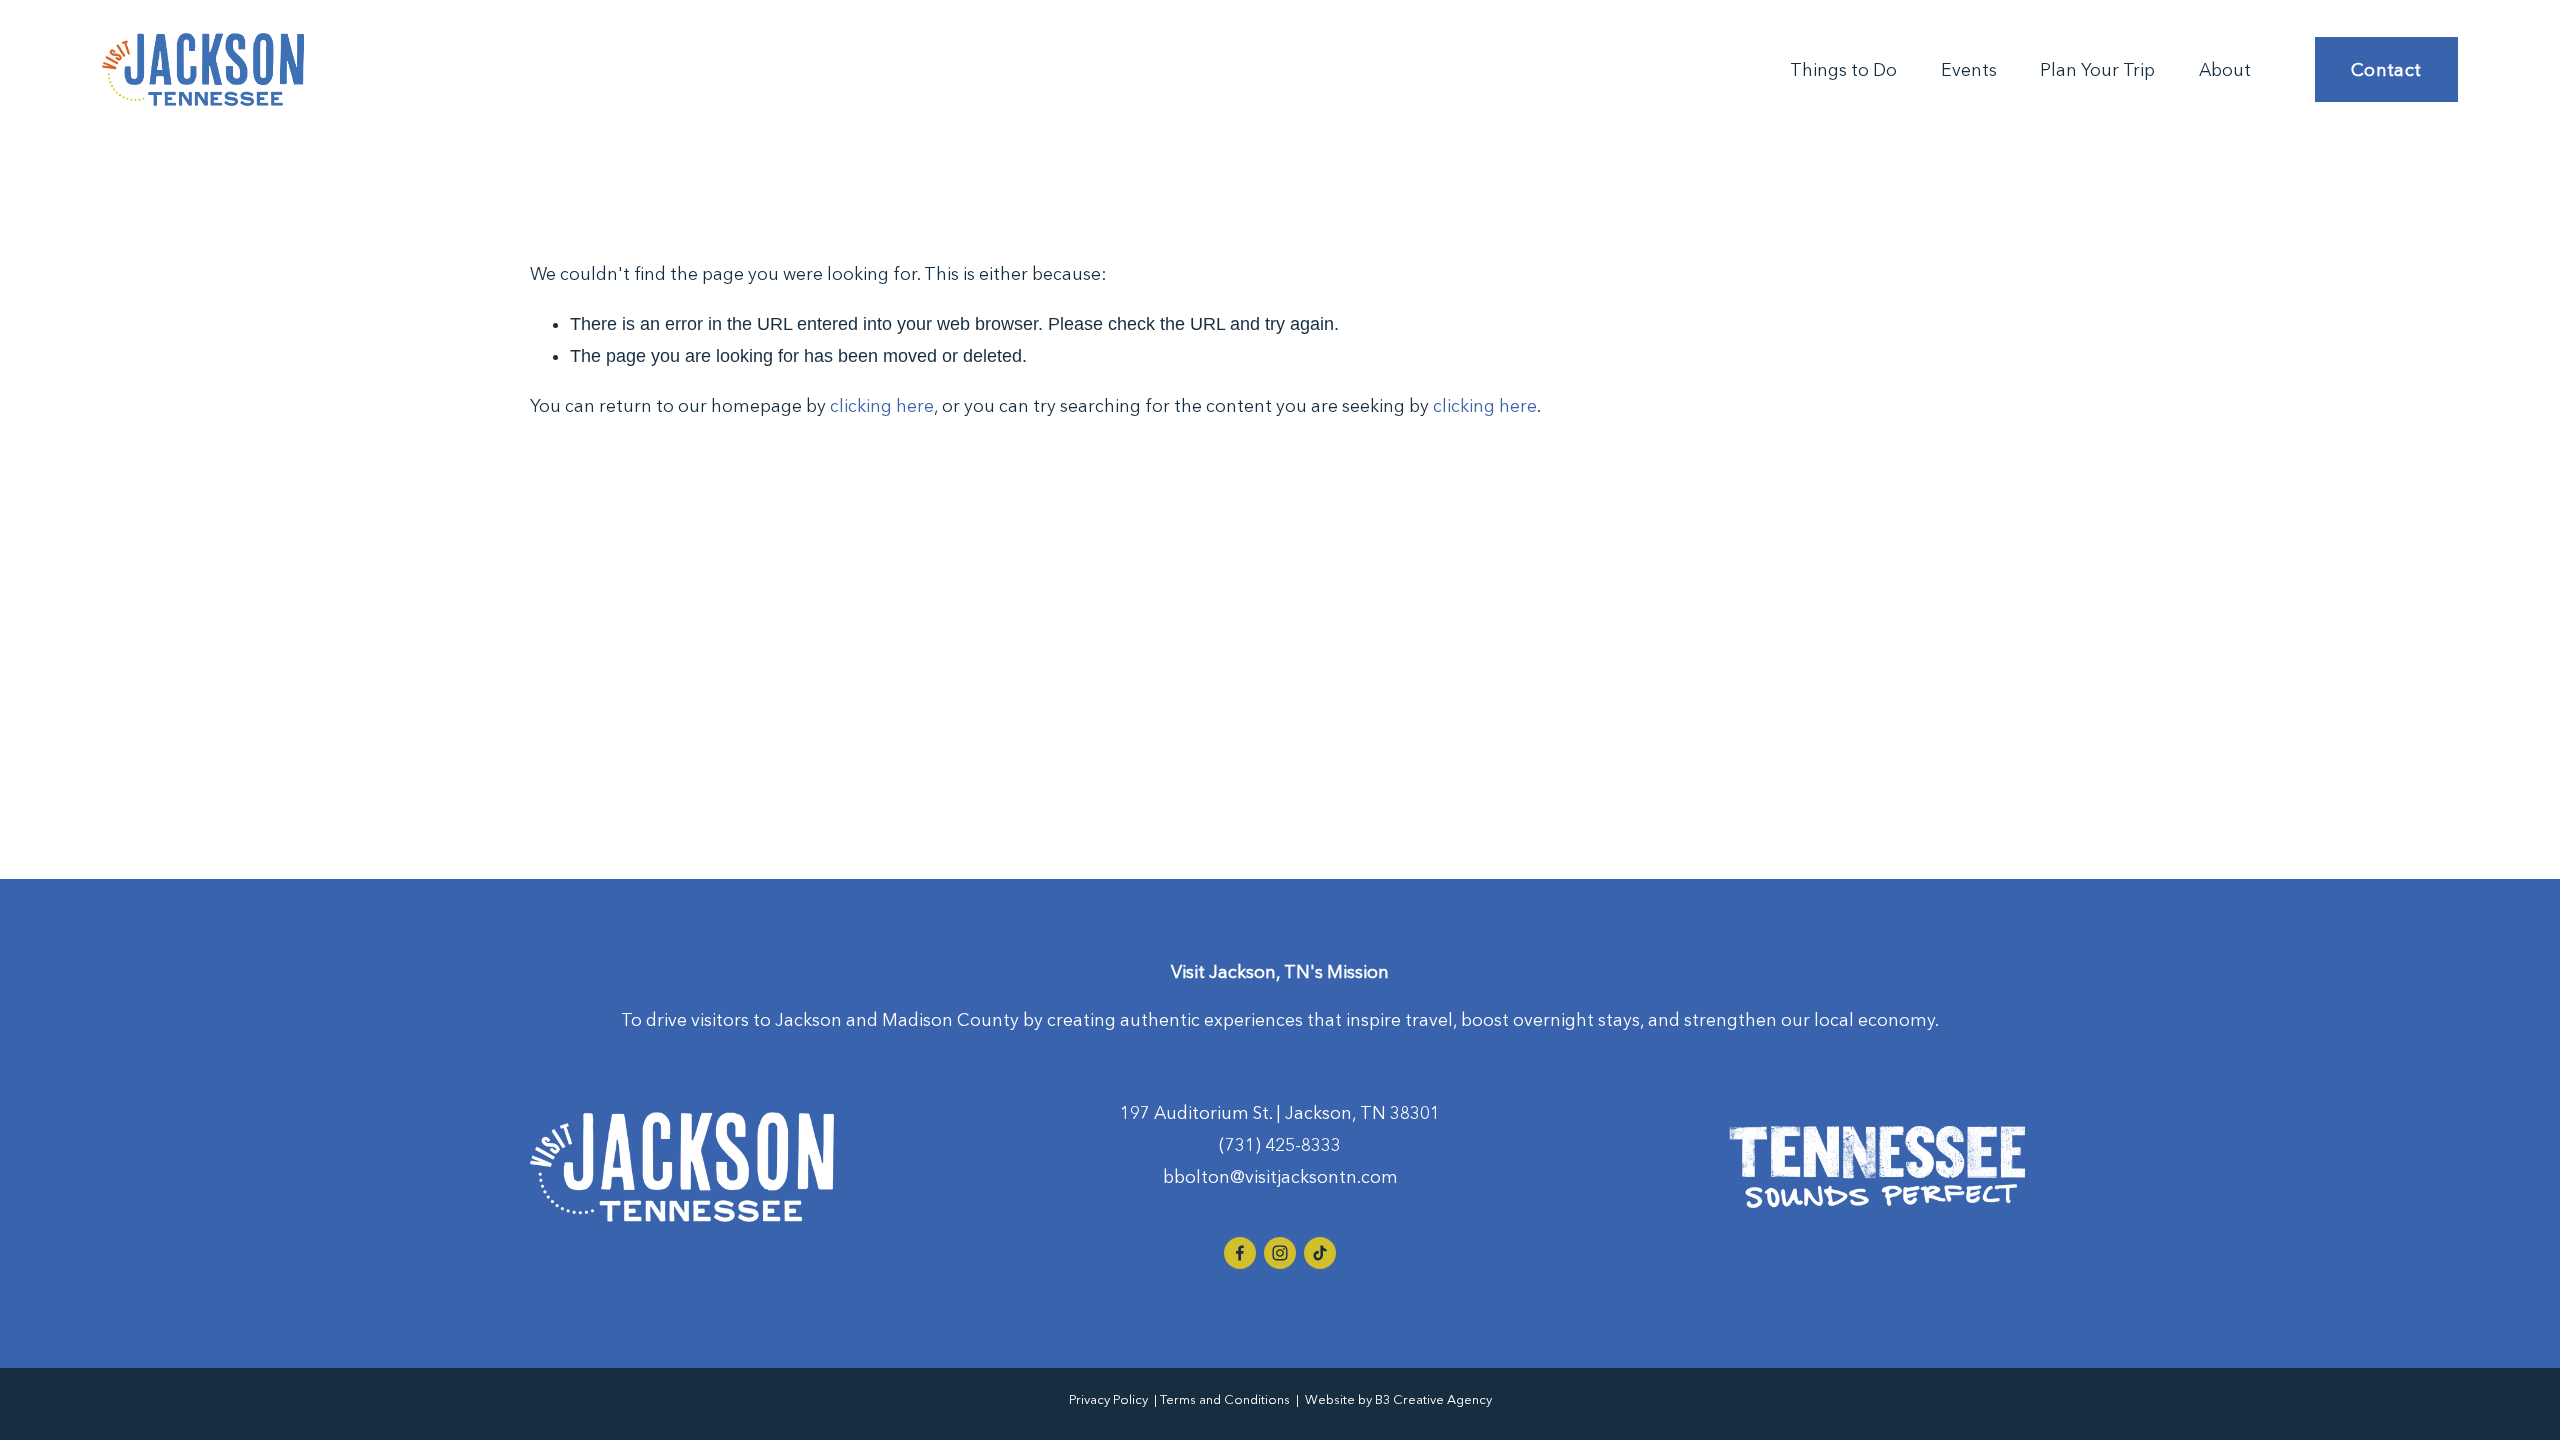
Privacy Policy (1108, 1399)
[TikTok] (1320, 1253)
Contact (2386, 70)
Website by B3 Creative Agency (1398, 1399)
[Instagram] (1280, 1253)
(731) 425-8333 (1280, 1145)
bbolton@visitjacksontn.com (1280, 1177)
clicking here (882, 406)
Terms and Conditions (1225, 1399)
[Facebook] (1240, 1253)
